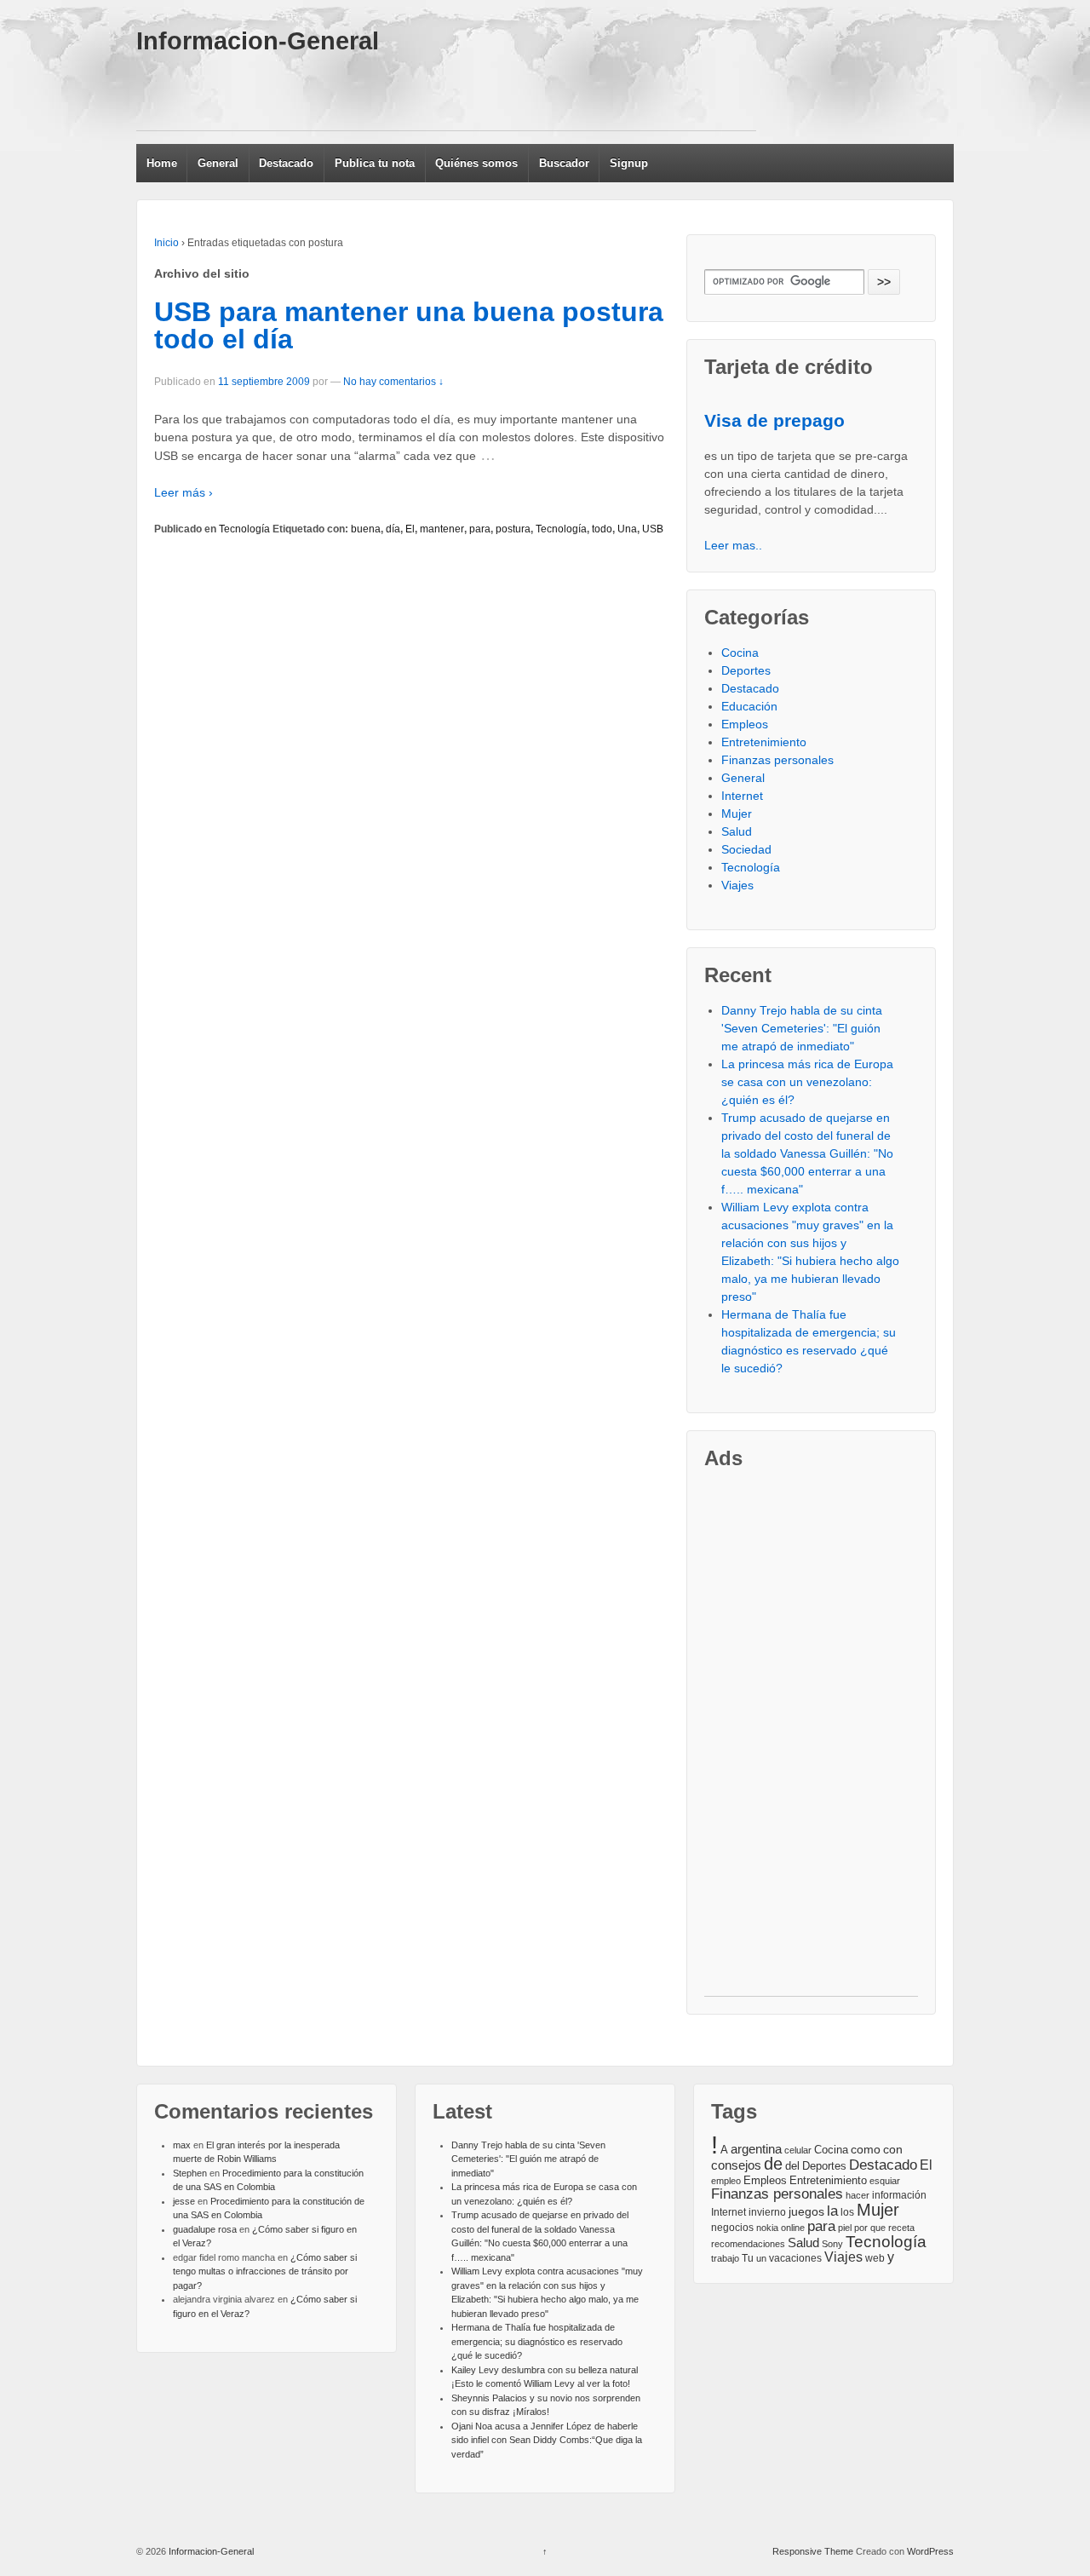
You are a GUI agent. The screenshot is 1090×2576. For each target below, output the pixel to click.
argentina (756, 2149)
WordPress (930, 2551)
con (893, 2149)
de (773, 2164)
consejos (736, 2165)
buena (366, 529)
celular (798, 2150)
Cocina (740, 653)
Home (162, 163)
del (792, 2166)
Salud (737, 831)
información (899, 2195)
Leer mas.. (733, 545)
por (861, 2228)
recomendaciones (748, 2244)
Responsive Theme (813, 2551)
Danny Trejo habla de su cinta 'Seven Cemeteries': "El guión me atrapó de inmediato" (802, 1028)
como (866, 2150)
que (878, 2228)
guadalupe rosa (205, 2229)
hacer (858, 2195)
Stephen (190, 2173)
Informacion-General (258, 41)
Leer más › (184, 492)
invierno (767, 2212)
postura (513, 529)
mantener (442, 529)
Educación (749, 706)
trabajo (725, 2258)
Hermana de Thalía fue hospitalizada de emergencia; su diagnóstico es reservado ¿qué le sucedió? (537, 2341)
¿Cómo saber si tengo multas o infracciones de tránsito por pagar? (265, 2271)
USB (653, 529)
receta (901, 2228)
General (218, 163)
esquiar (885, 2181)
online (793, 2228)
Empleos (745, 724)
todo (602, 529)
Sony (832, 2244)
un (761, 2258)
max (182, 2145)
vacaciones (795, 2258)
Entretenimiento (764, 742)
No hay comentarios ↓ (393, 382)
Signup (629, 163)
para (480, 529)
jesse (184, 2201)
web (875, 2258)
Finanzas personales (777, 760)
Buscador (564, 163)
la (832, 2211)
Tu (748, 2258)
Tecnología (244, 529)
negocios (732, 2228)
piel (845, 2228)
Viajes (737, 885)
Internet (742, 796)
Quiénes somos (476, 163)
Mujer (737, 814)
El (410, 529)
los (847, 2212)
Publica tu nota (375, 163)
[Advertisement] (446, 92)
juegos (806, 2211)
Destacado (286, 163)
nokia (767, 2228)
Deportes (746, 670)
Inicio (166, 243)
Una (627, 529)
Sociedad (746, 849)
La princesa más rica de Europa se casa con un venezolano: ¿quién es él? (807, 1082)
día (393, 529)
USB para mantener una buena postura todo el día (409, 325)
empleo (726, 2181)
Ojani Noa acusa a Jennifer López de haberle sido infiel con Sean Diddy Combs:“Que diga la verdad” (547, 2440)
